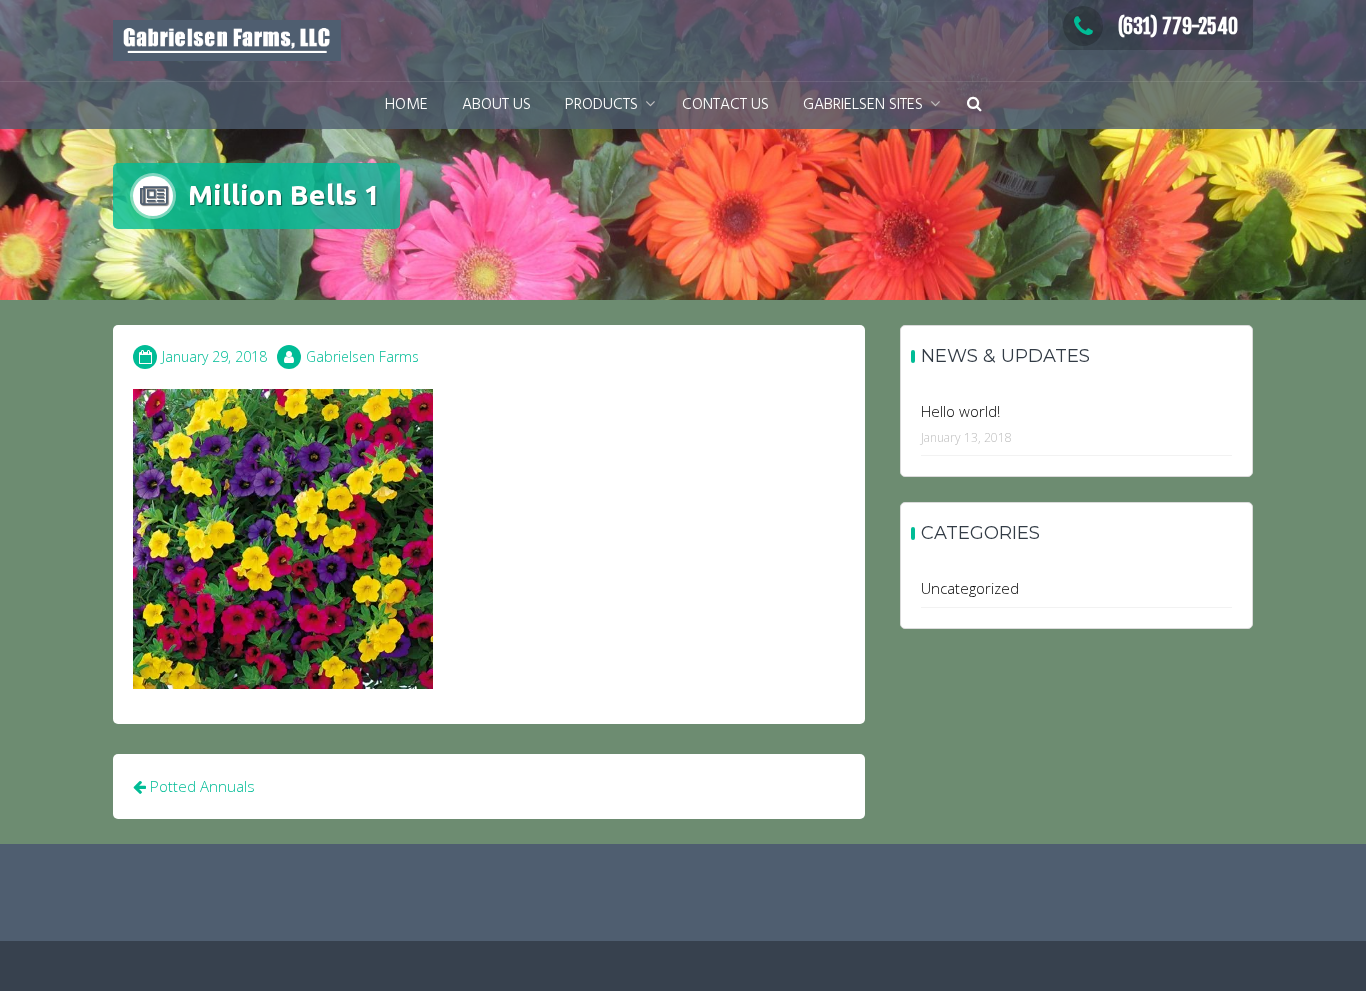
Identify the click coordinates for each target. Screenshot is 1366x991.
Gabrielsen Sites (863, 105)
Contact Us (725, 105)
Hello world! (960, 411)
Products (601, 105)
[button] (974, 105)
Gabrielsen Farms (362, 356)
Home (406, 105)
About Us (496, 105)
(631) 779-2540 (1178, 26)
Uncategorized (970, 588)
